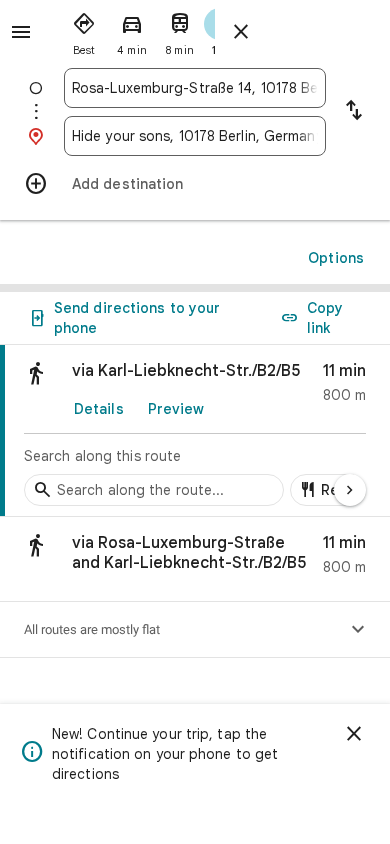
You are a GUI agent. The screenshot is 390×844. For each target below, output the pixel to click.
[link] (195, 431)
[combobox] (195, 88)
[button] (195, 559)
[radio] (84, 30)
